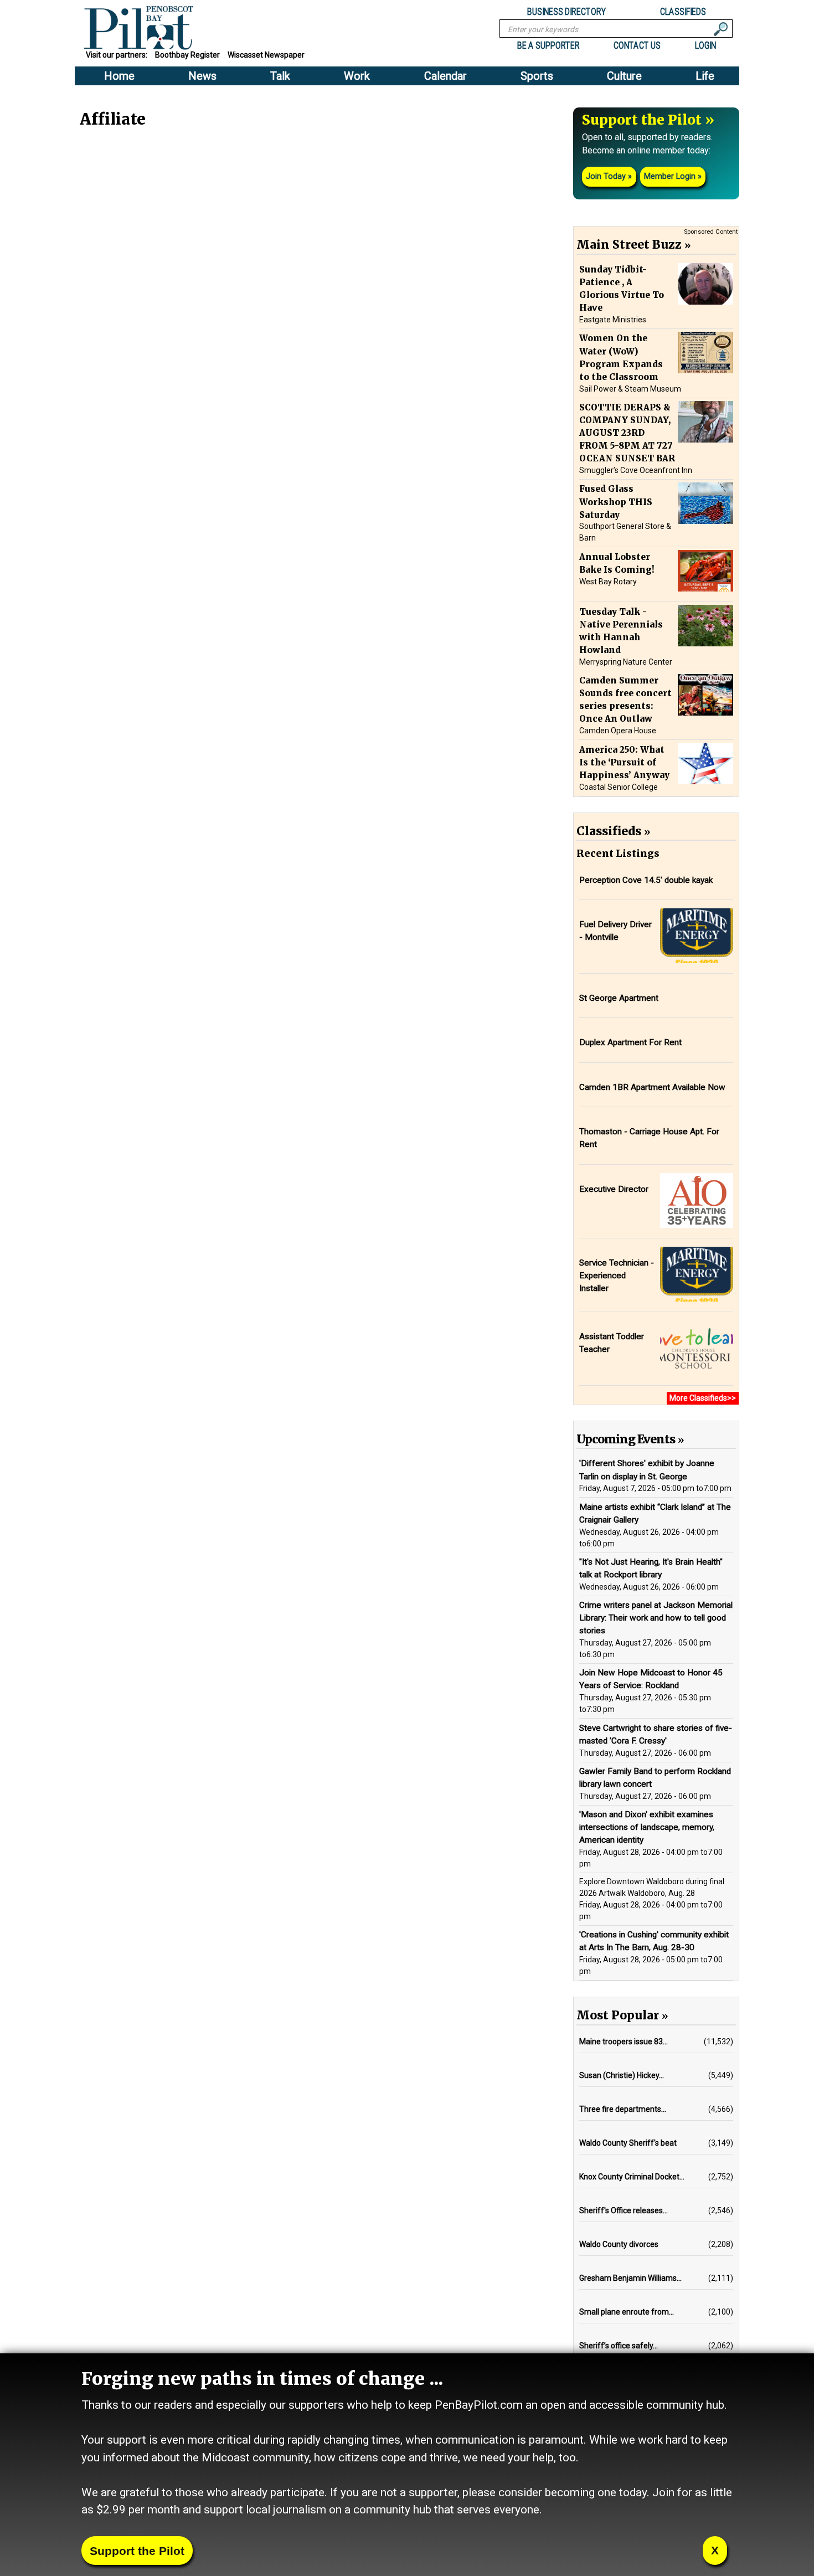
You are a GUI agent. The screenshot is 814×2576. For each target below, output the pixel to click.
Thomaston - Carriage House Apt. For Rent (649, 1138)
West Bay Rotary (608, 582)
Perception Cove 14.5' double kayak (646, 880)
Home (119, 76)
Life (705, 76)
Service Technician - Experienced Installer (617, 1276)
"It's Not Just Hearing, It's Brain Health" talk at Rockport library (651, 1568)
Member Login (670, 176)
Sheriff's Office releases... (624, 2210)
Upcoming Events (626, 1439)
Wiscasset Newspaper (266, 55)
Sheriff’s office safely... (619, 2346)
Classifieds (683, 11)
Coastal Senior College (619, 787)
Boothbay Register (187, 55)
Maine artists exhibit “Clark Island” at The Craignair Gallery (655, 1513)
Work (357, 76)
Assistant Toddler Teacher (612, 1343)
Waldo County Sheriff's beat (628, 2143)
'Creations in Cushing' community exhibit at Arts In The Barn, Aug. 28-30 (654, 1941)
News (202, 76)
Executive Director (614, 1189)
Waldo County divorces (619, 2244)
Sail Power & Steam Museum (630, 389)
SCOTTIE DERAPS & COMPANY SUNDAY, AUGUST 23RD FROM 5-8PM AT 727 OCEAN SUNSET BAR (627, 433)
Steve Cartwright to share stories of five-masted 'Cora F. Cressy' (656, 1734)
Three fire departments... (623, 2109)
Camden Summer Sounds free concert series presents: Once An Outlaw (625, 700)
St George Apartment (619, 998)
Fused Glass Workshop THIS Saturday (616, 502)
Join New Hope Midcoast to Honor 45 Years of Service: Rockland (651, 1679)
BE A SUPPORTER (548, 45)
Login (705, 45)
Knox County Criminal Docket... (632, 2177)
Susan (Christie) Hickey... (622, 2075)
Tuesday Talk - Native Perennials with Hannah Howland (621, 630)
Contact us (637, 45)
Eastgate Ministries (613, 320)
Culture (624, 76)
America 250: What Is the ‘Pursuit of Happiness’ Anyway (624, 762)
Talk (280, 76)
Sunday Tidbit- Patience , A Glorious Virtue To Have (622, 289)
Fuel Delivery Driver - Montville (615, 931)
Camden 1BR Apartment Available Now (652, 1087)
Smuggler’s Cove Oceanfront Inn (636, 470)
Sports (537, 76)
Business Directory (567, 11)
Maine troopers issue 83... (624, 2042)
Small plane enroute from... (627, 2312)
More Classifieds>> (703, 1398)
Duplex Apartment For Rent (630, 1042)
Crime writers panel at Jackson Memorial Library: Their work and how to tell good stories (656, 1618)
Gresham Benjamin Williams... (630, 2278)
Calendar (445, 76)
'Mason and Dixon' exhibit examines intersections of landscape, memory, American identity (647, 1827)
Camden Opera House (618, 731)
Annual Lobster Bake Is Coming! (617, 563)
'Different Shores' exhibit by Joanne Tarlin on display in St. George (647, 1470)
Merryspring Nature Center (626, 662)
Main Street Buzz (629, 245)
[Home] (145, 29)
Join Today (606, 176)
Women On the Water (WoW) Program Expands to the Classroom (621, 357)
